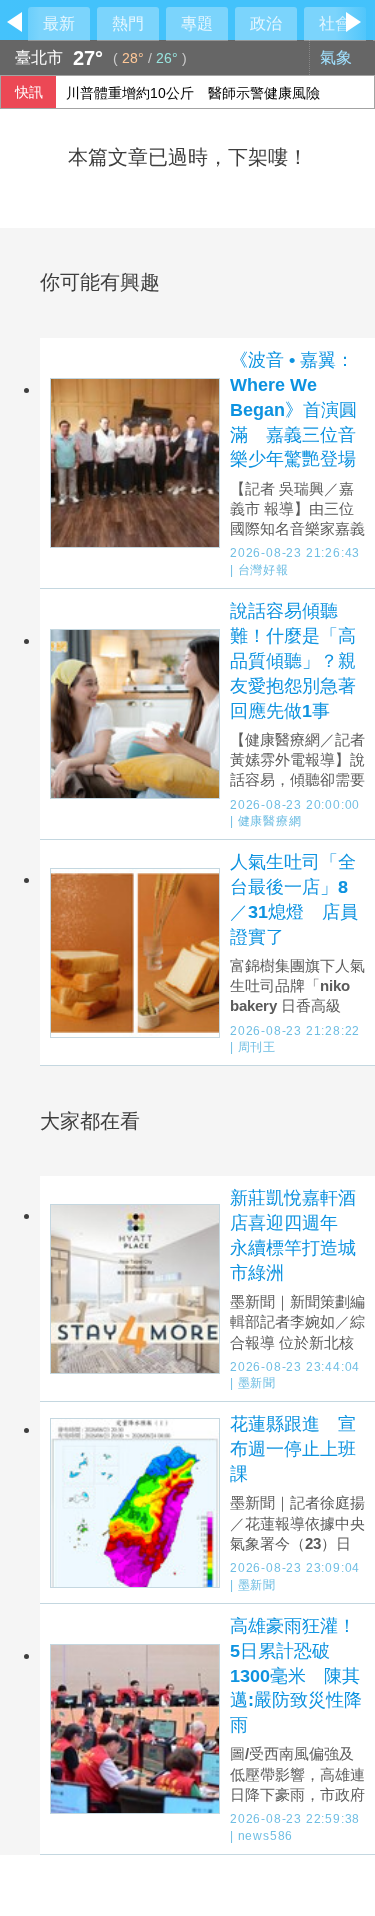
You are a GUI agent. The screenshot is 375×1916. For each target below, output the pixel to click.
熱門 (128, 23)
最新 (59, 23)
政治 (266, 23)
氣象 (338, 57)
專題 (197, 23)
